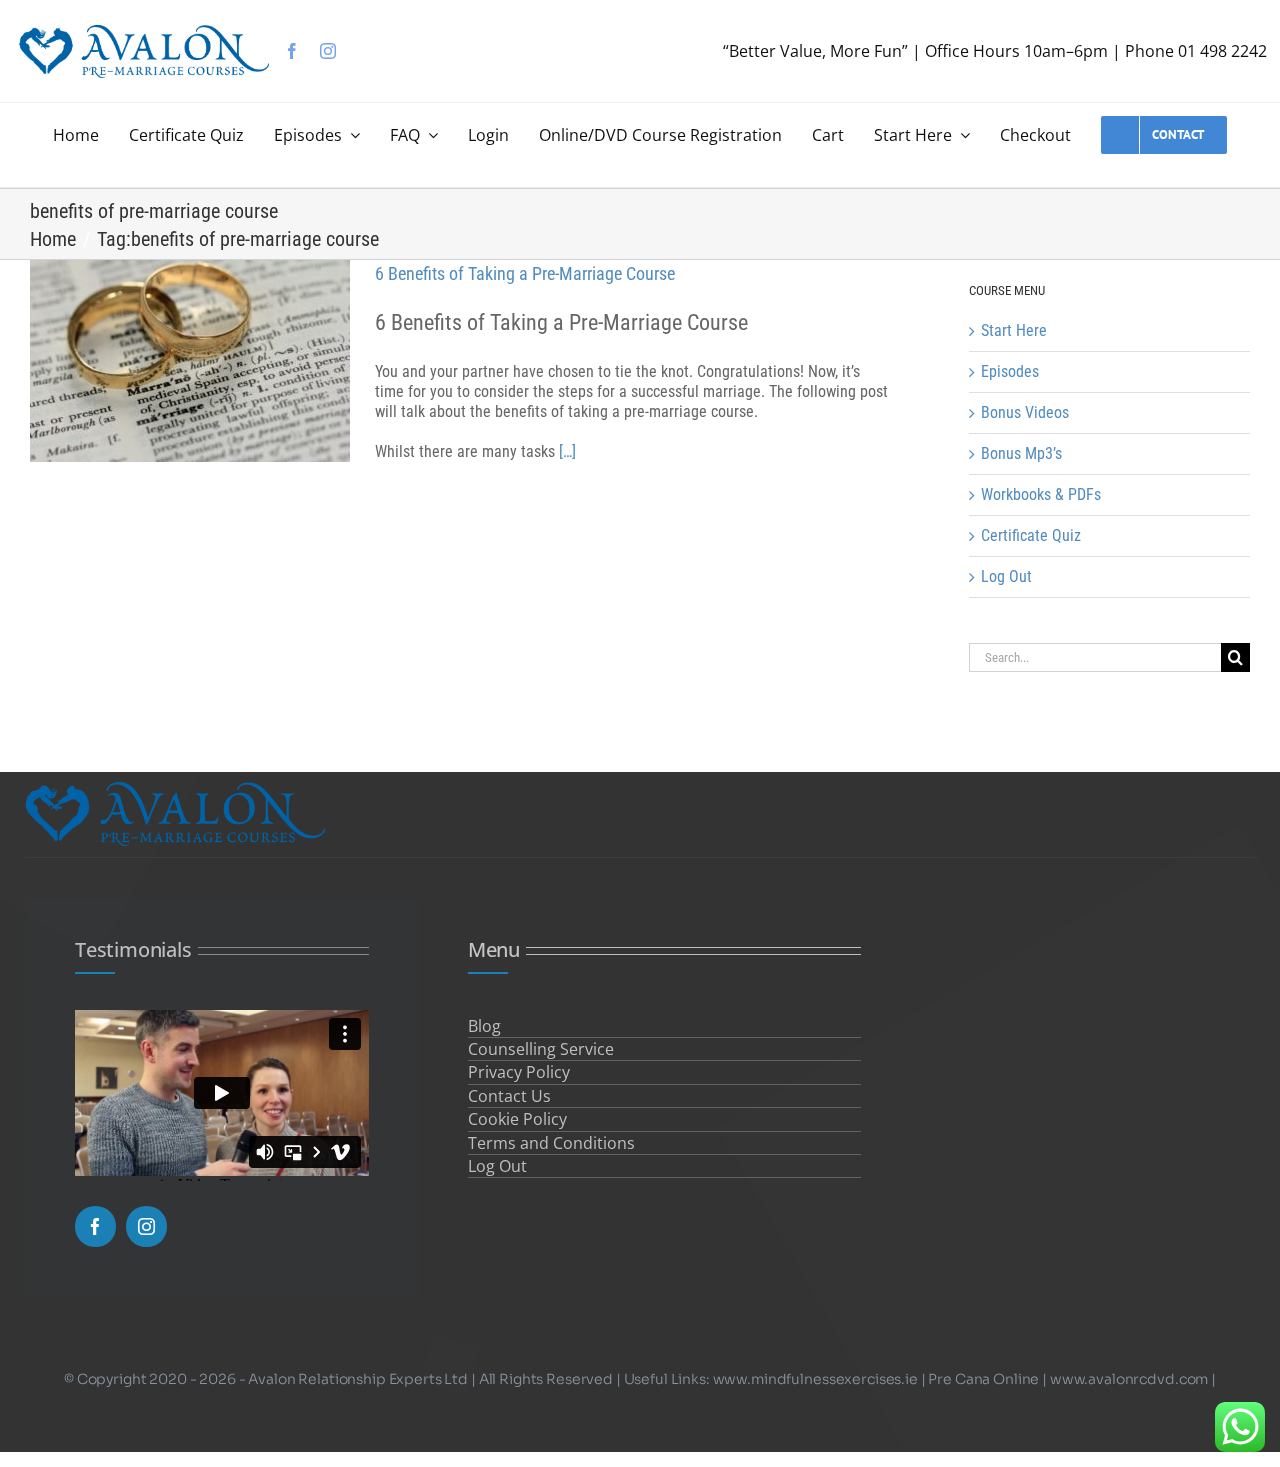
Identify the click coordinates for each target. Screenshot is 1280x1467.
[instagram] (328, 51)
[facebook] (292, 51)
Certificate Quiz (1031, 535)
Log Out (1006, 576)
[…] (567, 451)
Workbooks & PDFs (1041, 494)
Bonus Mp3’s (1021, 453)
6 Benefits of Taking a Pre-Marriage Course (525, 273)
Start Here (1014, 330)
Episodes (1010, 371)
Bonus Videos (1025, 412)
